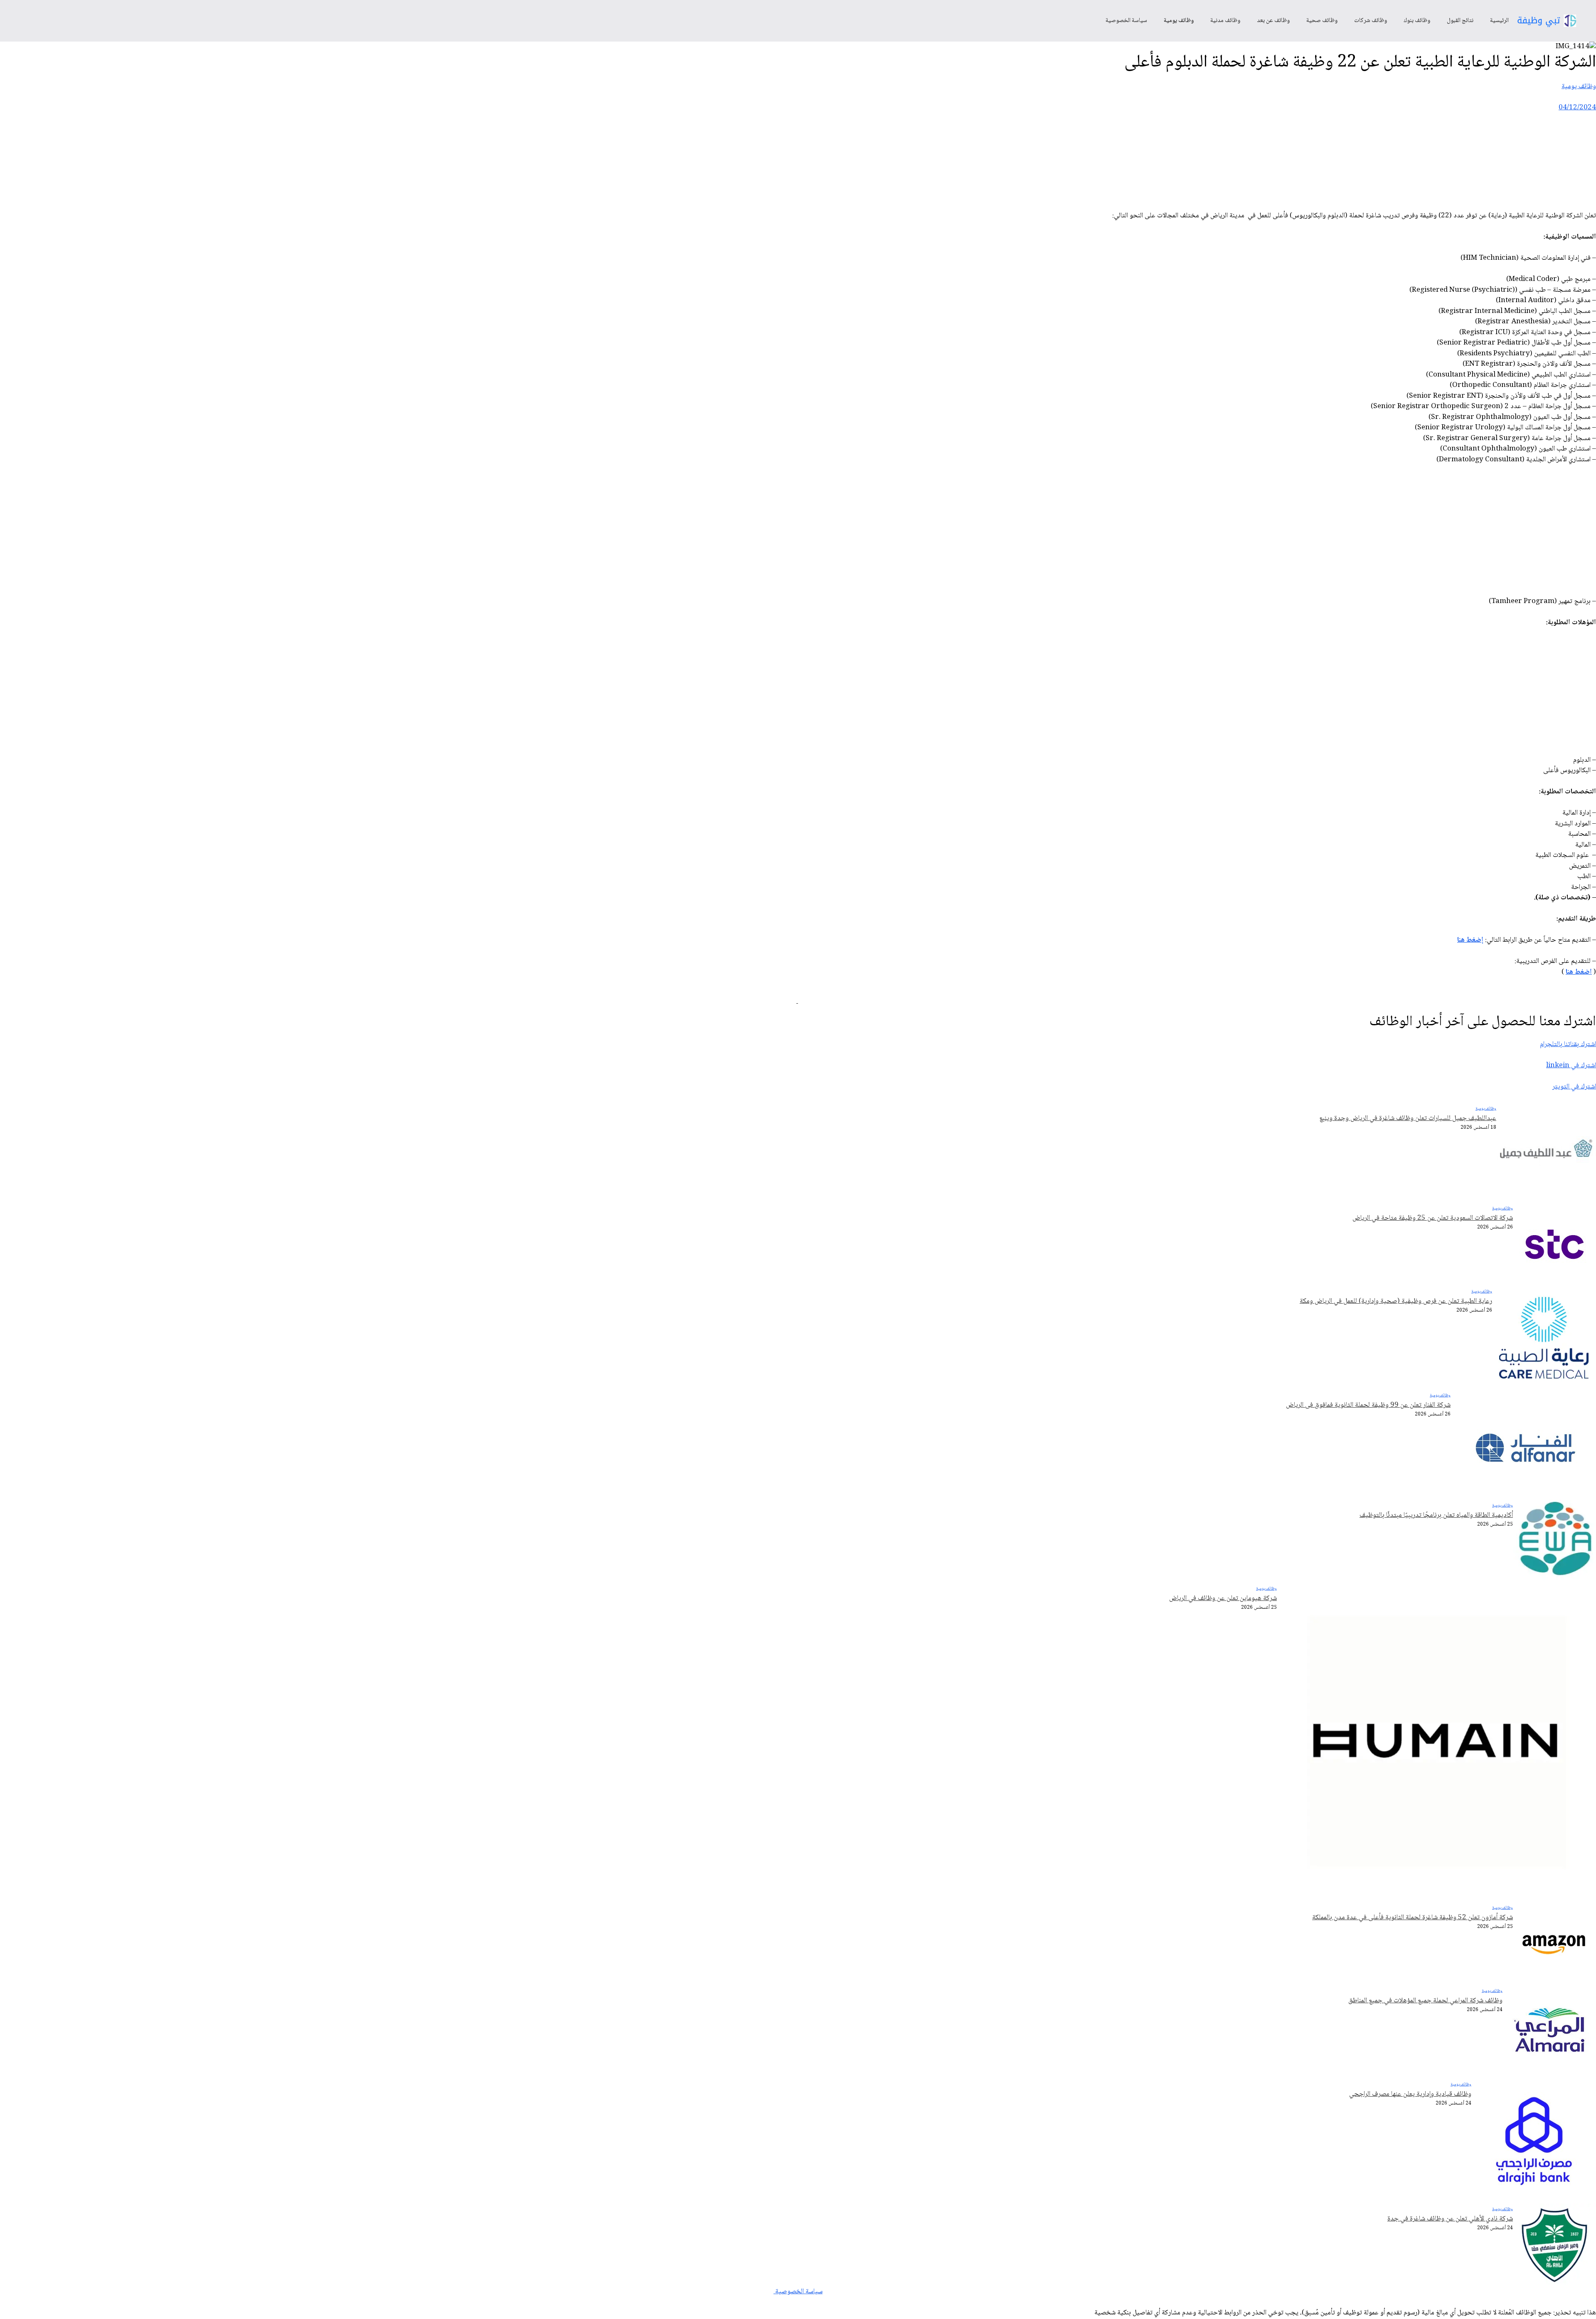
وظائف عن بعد (1273, 21)
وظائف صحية (1322, 21)
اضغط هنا (1579, 972)
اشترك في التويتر (1574, 1087)
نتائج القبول (1460, 21)
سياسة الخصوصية (1126, 21)
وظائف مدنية (1225, 21)
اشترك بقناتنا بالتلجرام (1568, 1045)
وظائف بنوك (1417, 21)
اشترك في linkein (1571, 1066)
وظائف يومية (1179, 21)
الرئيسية (1499, 21)
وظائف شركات (1371, 21)
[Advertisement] (1445, 165)
